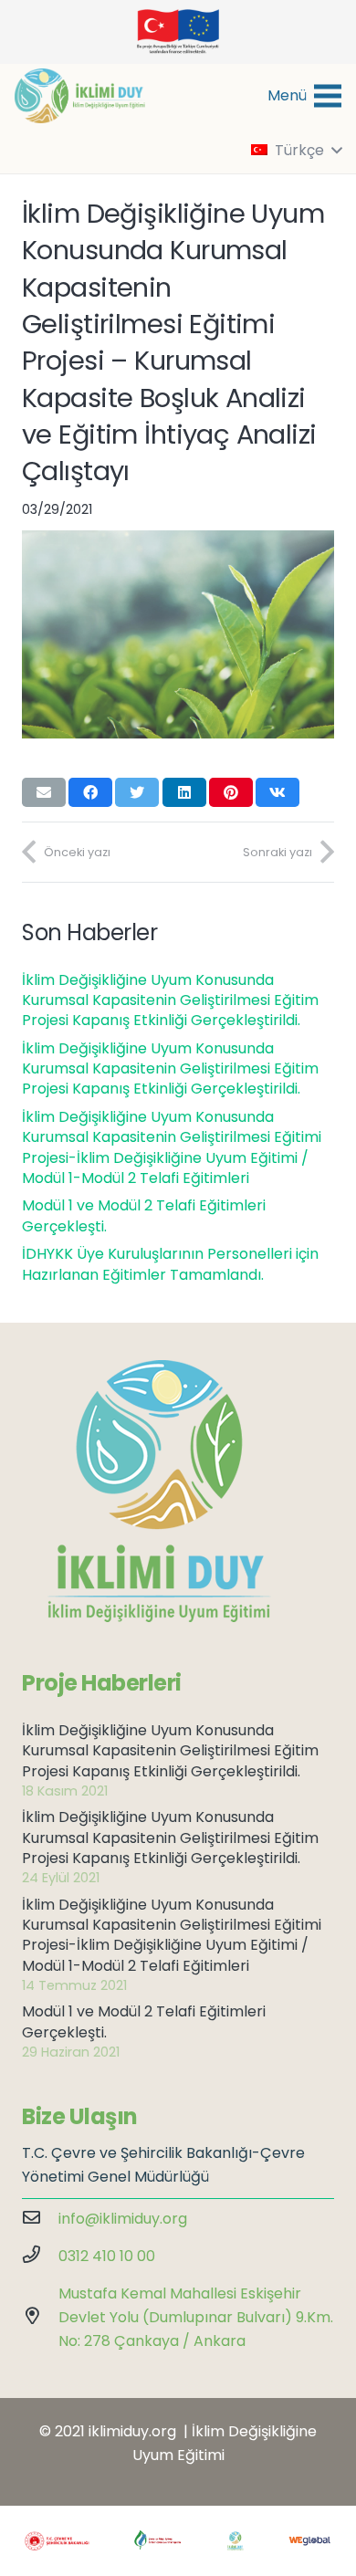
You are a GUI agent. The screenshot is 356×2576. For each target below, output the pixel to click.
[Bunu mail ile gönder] (44, 792)
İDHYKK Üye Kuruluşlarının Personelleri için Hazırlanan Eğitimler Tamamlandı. (170, 1264)
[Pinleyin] (231, 792)
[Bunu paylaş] (90, 792)
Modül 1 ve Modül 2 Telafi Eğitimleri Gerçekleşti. (144, 1215)
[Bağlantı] (80, 96)
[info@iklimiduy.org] (40, 2219)
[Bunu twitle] (137, 792)
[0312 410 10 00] (40, 2257)
